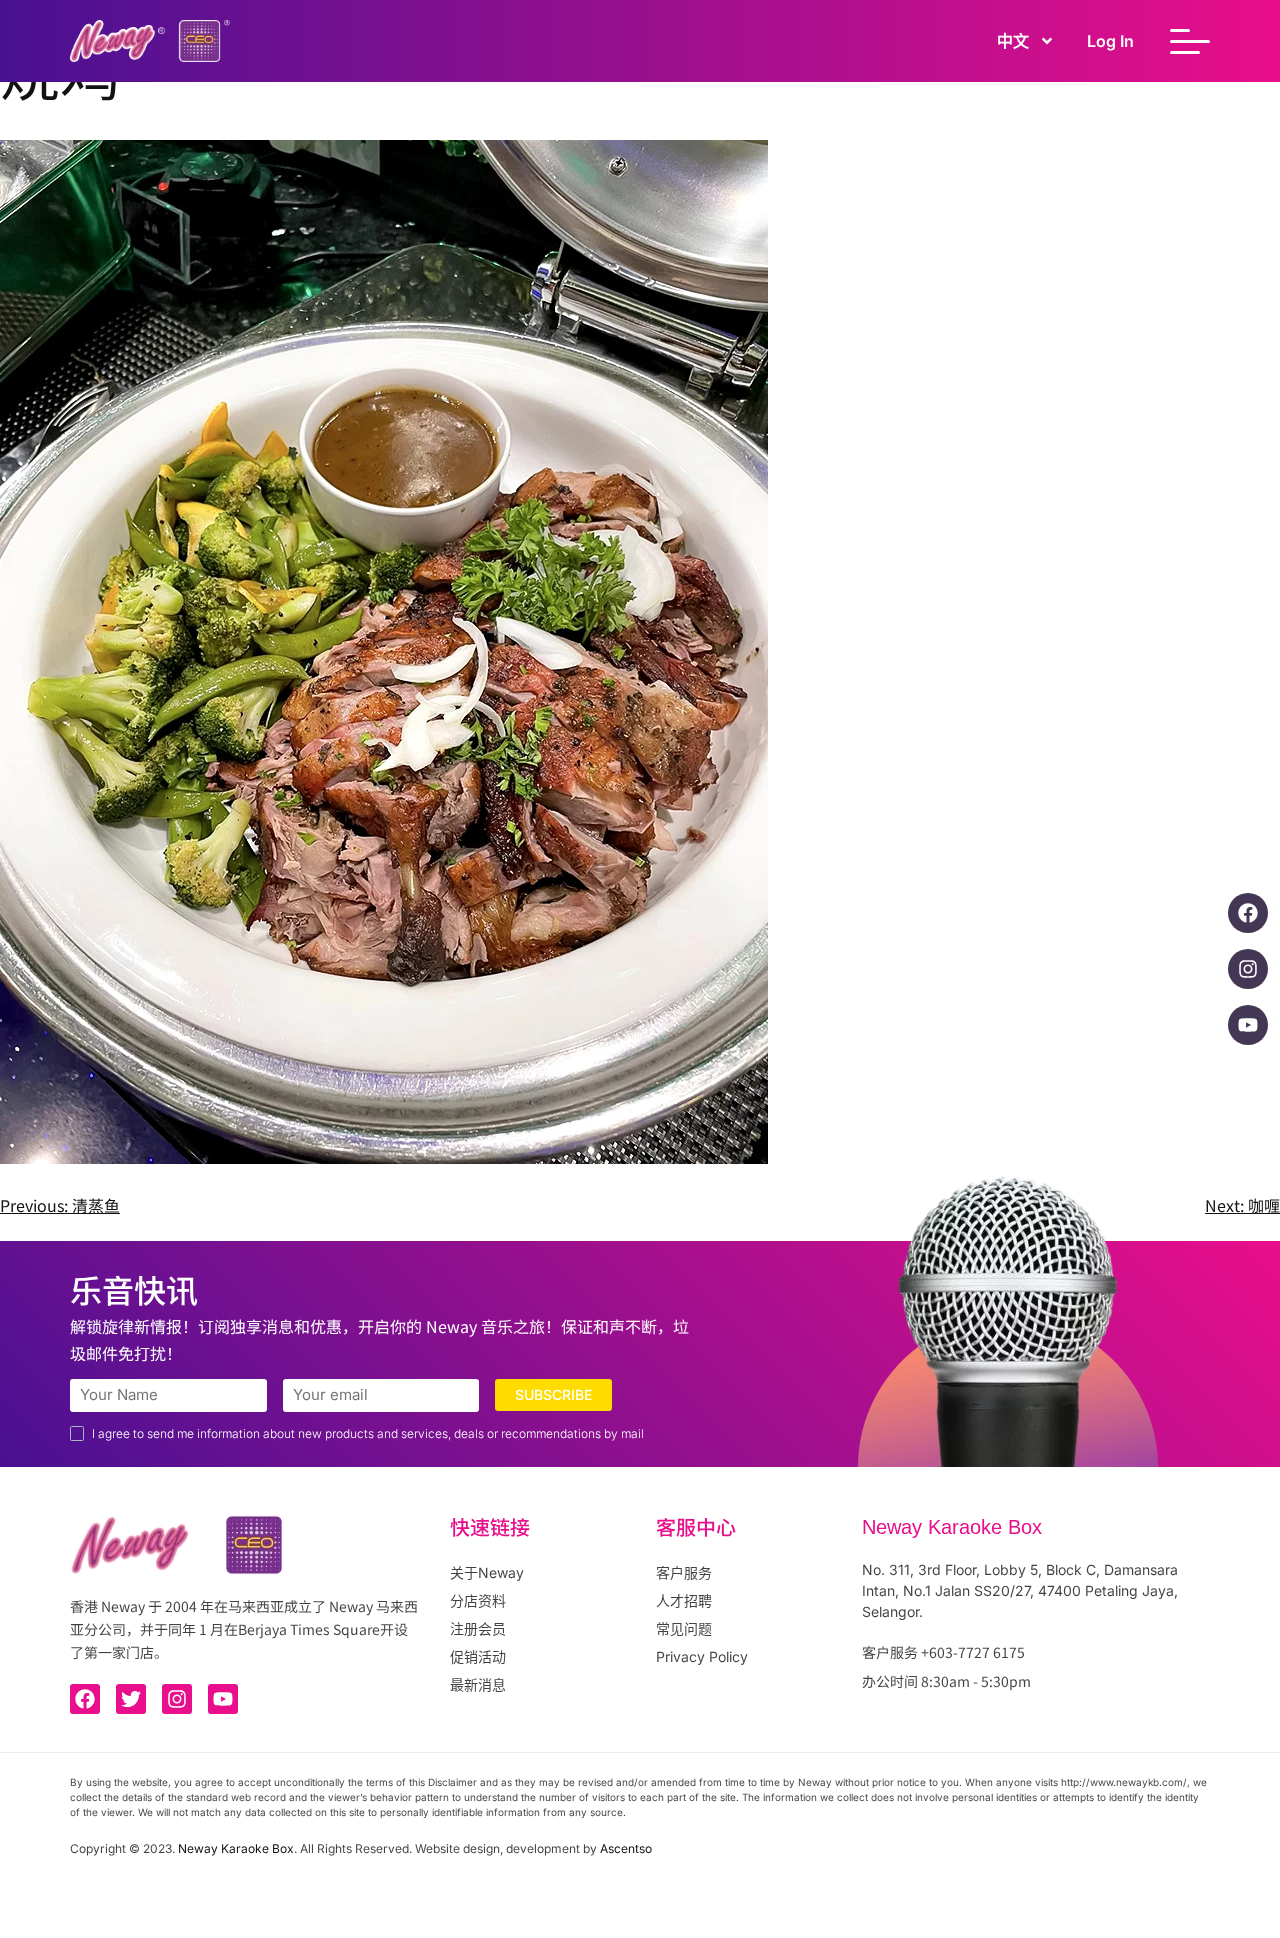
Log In (1110, 41)
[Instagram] (1248, 969)
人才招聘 (684, 1600)
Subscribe (553, 1394)
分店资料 (478, 1600)
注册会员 (478, 1628)
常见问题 (684, 1628)
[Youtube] (1248, 1025)
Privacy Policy (702, 1656)
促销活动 (478, 1656)
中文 (1013, 41)
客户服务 (684, 1572)
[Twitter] (131, 1699)
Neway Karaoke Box (236, 1848)
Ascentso (626, 1848)
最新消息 (478, 1684)
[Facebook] (1248, 913)
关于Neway (487, 1572)
